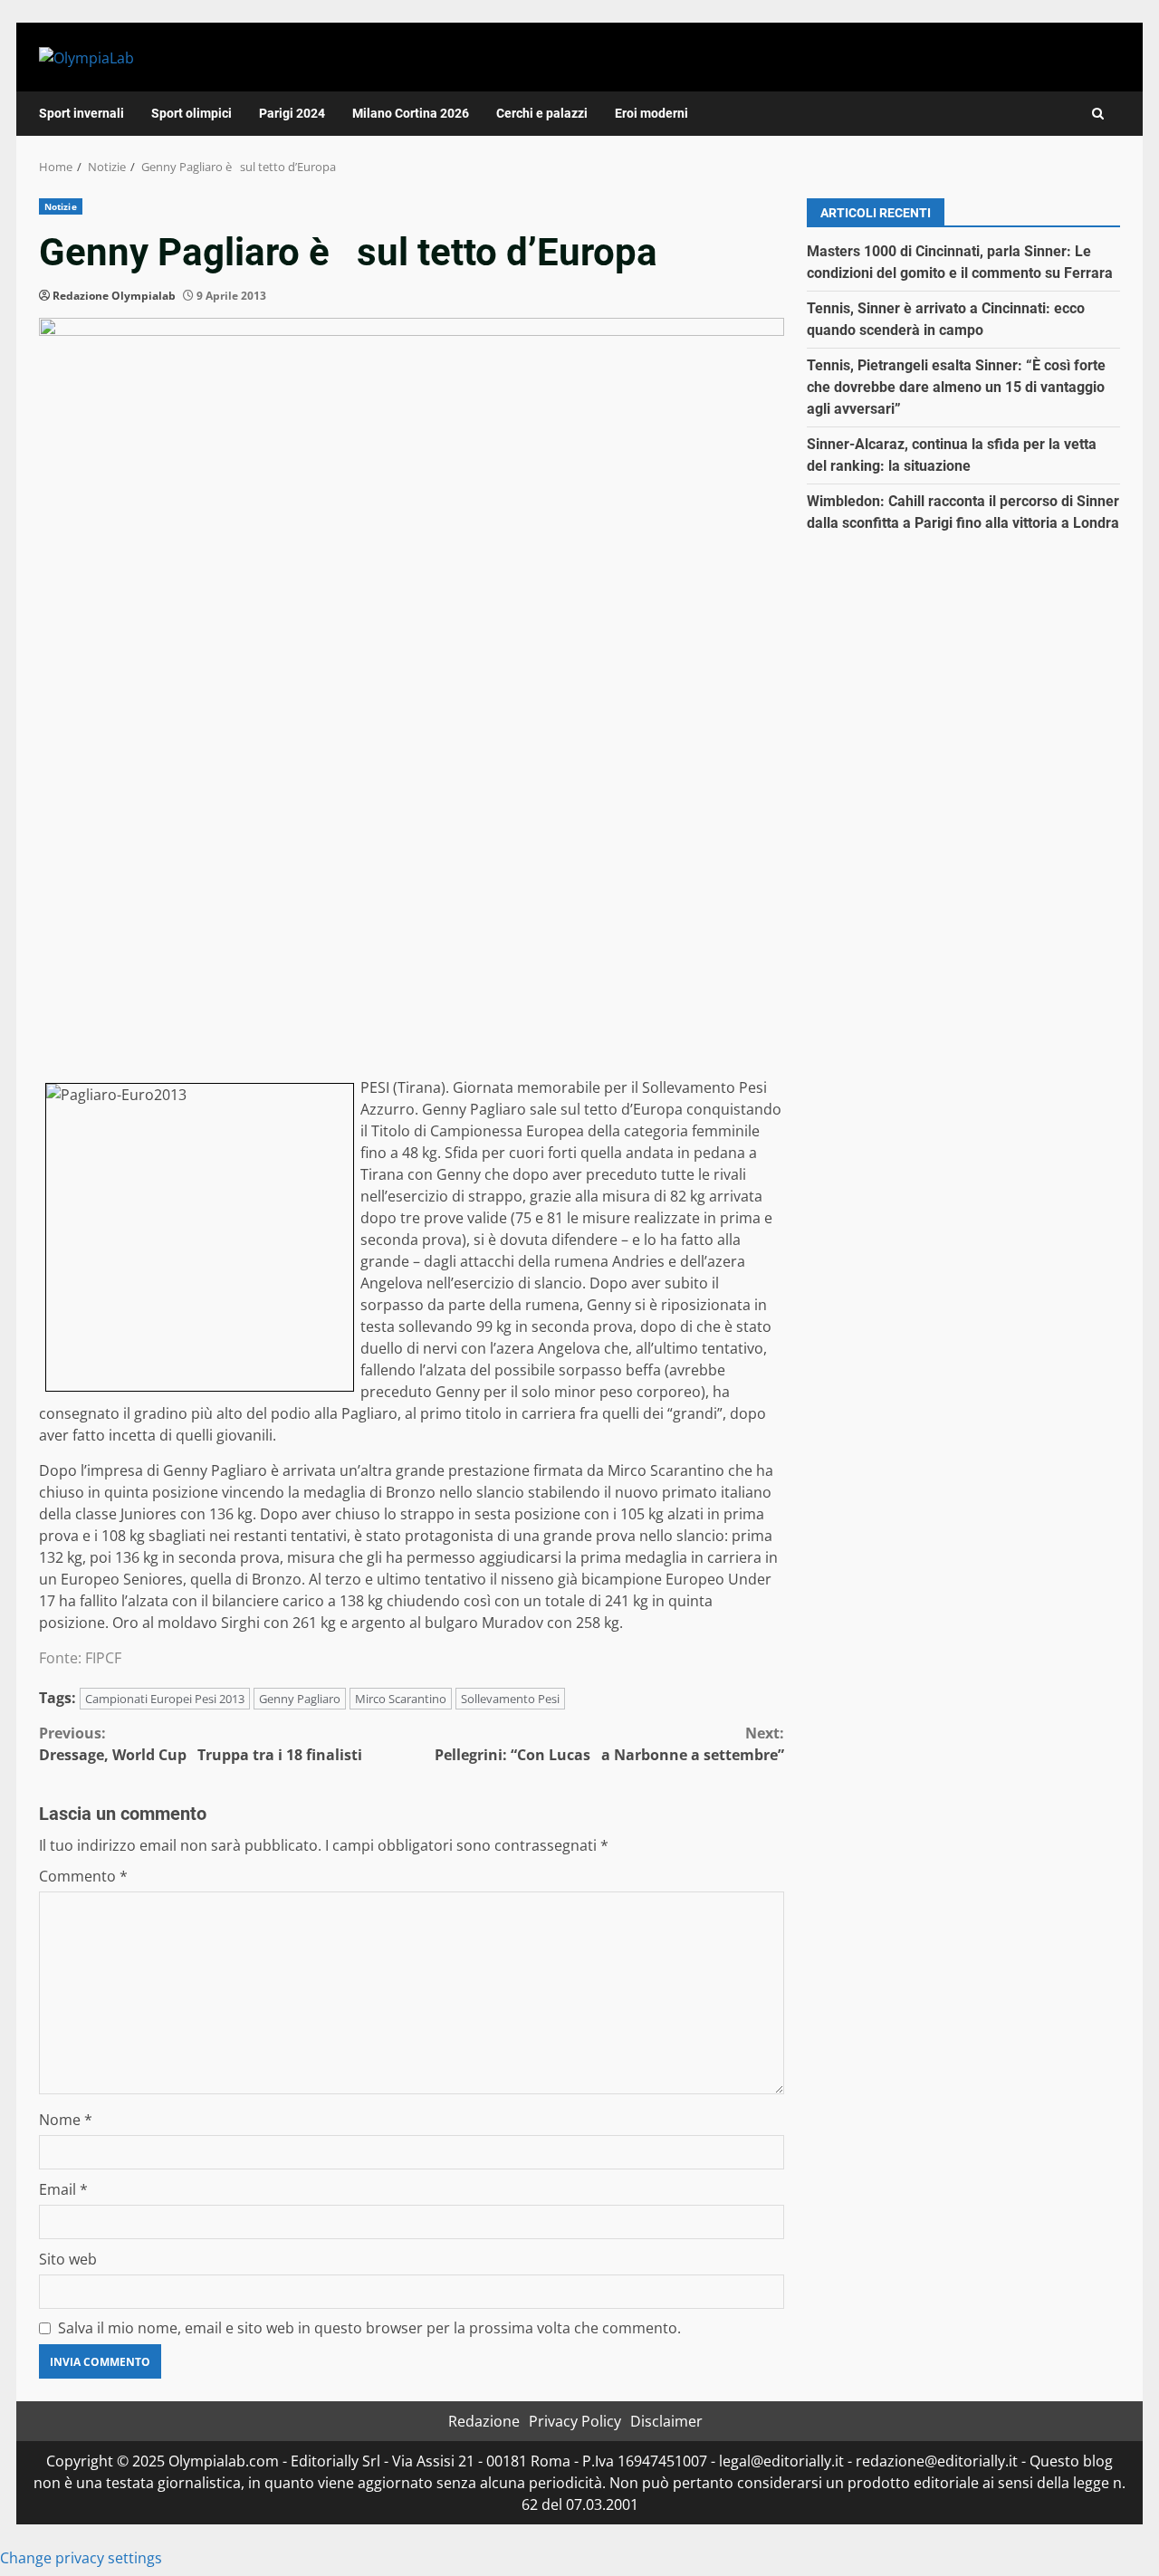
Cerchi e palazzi (542, 113)
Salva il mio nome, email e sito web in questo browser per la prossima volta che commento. (369, 2328)
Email (63, 2189)
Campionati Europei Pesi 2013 (165, 1699)
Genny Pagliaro (300, 1699)
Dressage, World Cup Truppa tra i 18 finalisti (201, 1744)
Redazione (484, 2421)
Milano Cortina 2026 (411, 113)
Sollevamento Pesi (510, 1699)
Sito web (68, 2259)
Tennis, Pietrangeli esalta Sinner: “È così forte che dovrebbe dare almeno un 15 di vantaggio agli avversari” (956, 387)
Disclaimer (666, 2421)
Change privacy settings (81, 2558)
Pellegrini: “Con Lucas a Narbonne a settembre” (609, 1744)
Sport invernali (81, 113)
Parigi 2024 (292, 113)
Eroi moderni (651, 113)
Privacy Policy (575, 2421)
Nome (66, 2120)
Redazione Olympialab (114, 296)
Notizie (61, 206)
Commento (83, 1876)
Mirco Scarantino (401, 1699)
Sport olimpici (192, 113)
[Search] (1098, 114)
